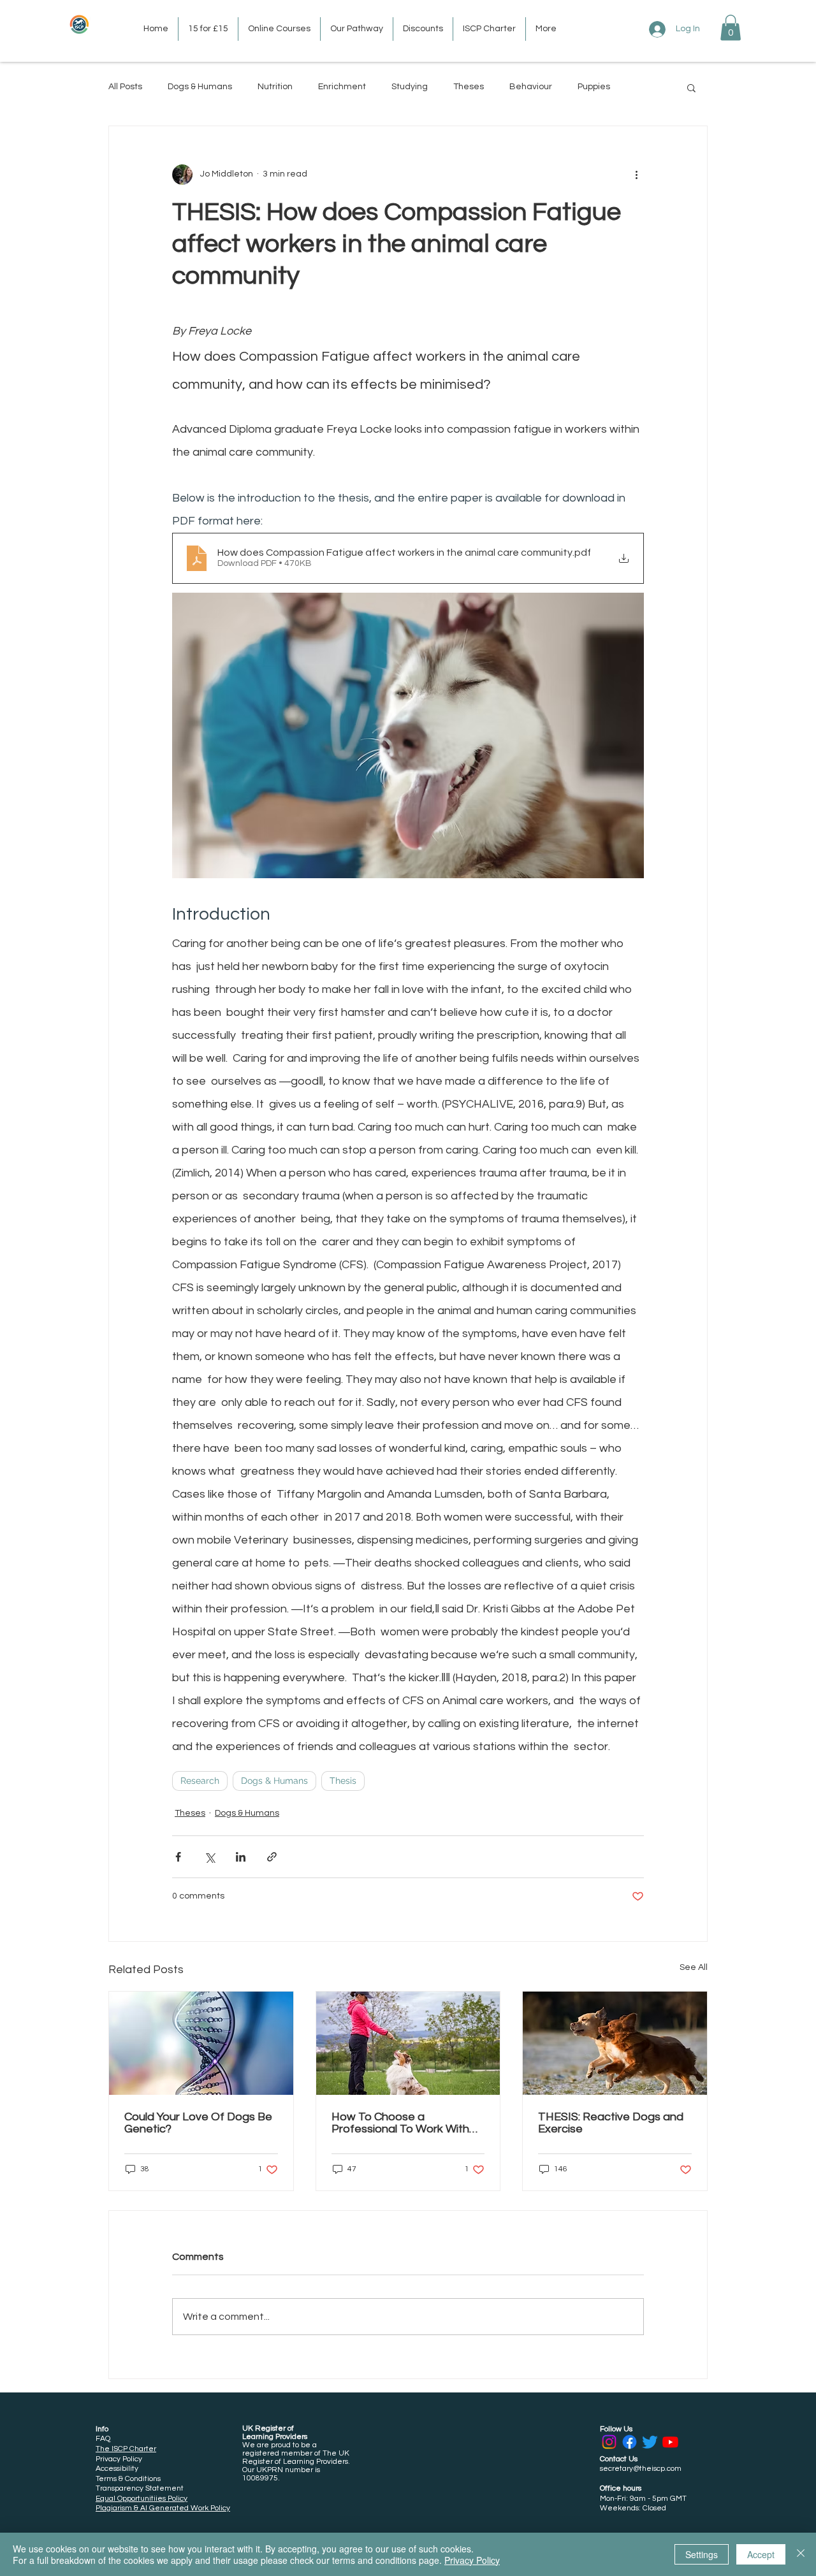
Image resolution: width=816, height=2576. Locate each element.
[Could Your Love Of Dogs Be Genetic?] (201, 2043)
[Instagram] (609, 2442)
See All (694, 1967)
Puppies (594, 87)
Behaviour (531, 87)
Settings (702, 2554)
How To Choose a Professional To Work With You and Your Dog (400, 2123)
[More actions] (636, 175)
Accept (761, 2554)
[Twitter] (650, 2442)
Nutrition (275, 87)
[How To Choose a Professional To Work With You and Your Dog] (408, 2043)
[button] (731, 28)
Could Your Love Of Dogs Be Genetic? (198, 2123)
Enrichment (342, 87)
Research (200, 1781)
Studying (410, 87)
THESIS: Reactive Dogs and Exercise (611, 2123)
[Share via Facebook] (178, 1857)
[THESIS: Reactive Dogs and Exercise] (615, 2043)
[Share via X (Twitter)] (209, 1857)
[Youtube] (670, 2442)
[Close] (801, 2554)
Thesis (343, 1781)
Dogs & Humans (200, 87)
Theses (469, 87)
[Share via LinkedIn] (241, 1857)
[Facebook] (630, 2442)
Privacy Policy (472, 2560)
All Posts (125, 87)
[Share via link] (272, 1857)
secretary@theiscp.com (641, 2469)
